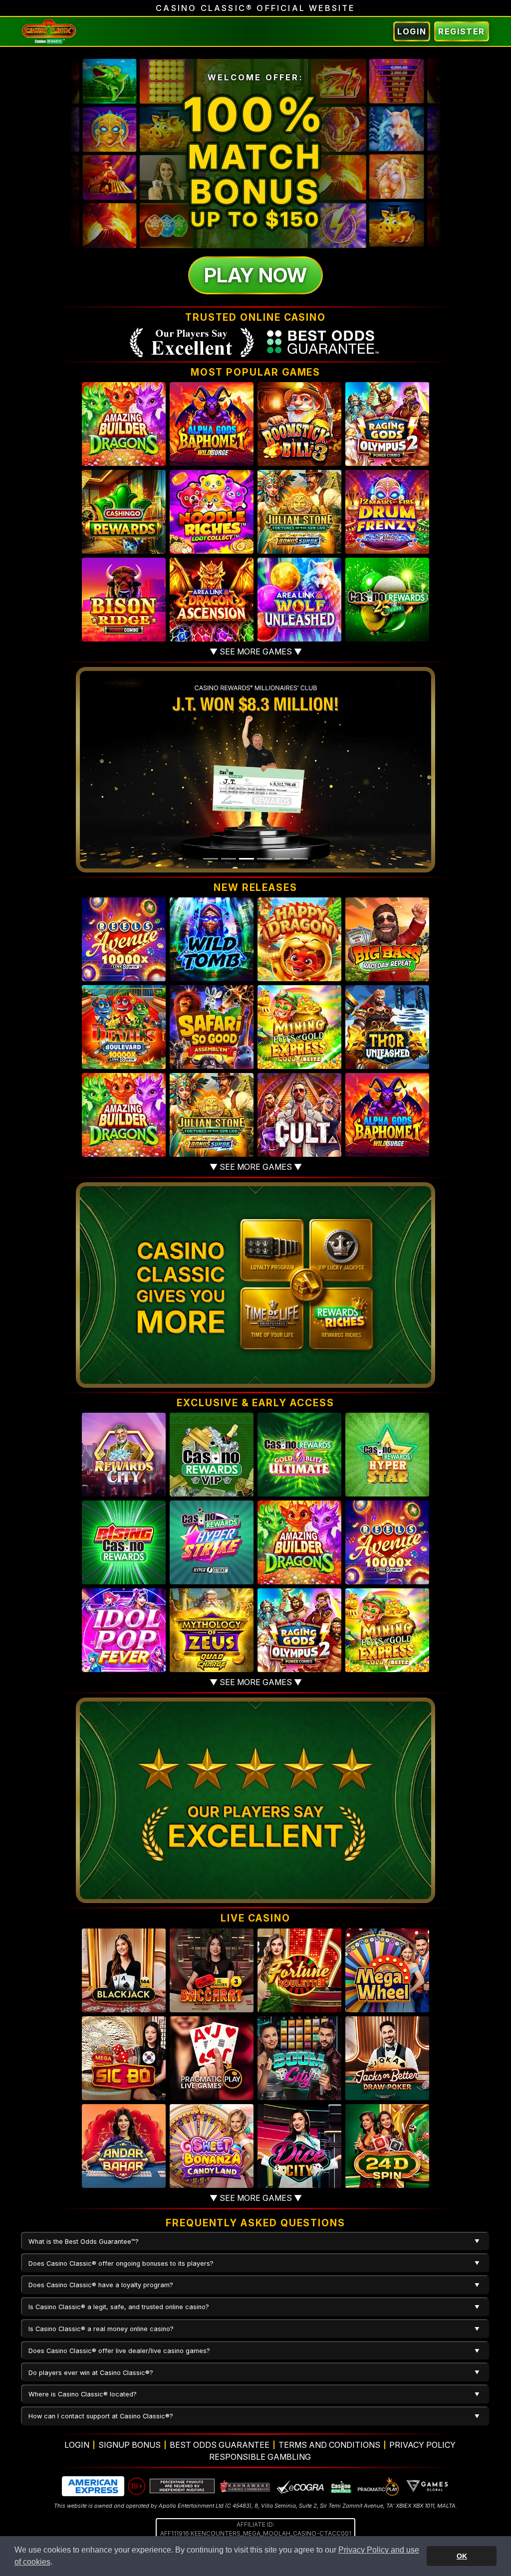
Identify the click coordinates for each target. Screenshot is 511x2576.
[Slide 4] (264, 859)
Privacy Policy (422, 2445)
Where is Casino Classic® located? (83, 2394)
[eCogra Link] (300, 2486)
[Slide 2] (229, 859)
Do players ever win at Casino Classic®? (91, 2373)
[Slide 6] (300, 859)
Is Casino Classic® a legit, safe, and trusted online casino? (119, 2307)
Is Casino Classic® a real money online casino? (101, 2329)
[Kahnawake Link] (246, 2486)
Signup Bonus (129, 2445)
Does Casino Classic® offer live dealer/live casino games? (119, 2351)
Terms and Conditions (329, 2445)
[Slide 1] (211, 859)
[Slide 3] (247, 859)
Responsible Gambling (260, 2457)
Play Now (255, 275)
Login (412, 31)
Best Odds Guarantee (220, 2445)
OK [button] (462, 2556)
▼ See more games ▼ (256, 651)
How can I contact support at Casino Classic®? (101, 2416)
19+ (137, 2486)
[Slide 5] (282, 859)
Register (462, 31)
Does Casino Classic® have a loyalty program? (101, 2285)
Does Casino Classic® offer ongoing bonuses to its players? (121, 2263)
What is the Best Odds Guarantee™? (84, 2242)
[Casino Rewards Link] (341, 2486)
